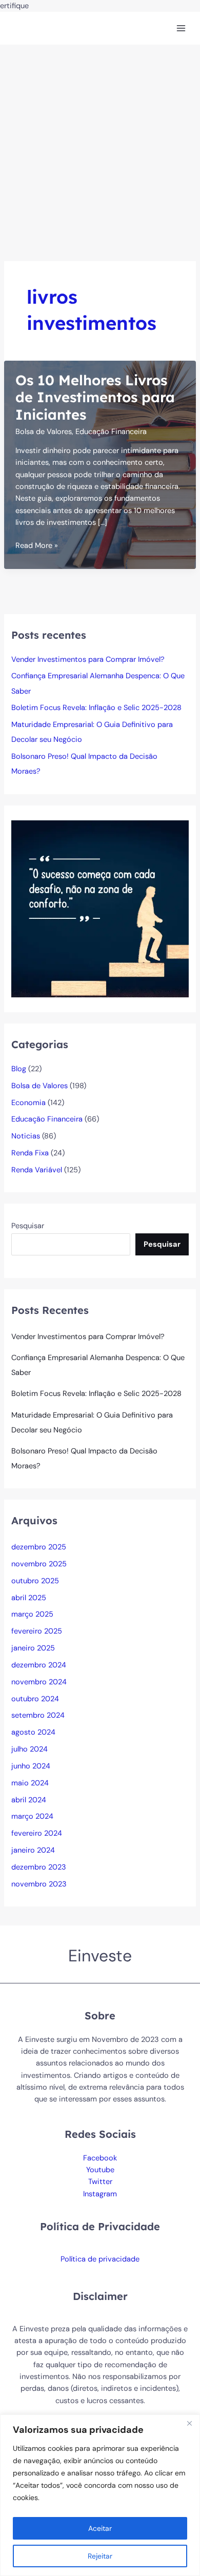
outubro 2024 (35, 1699)
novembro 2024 (39, 1682)
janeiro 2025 (33, 1648)
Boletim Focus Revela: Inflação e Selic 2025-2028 (96, 708)
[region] (100, 2495)
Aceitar (100, 2528)
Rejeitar (100, 2556)
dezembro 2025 (39, 1547)
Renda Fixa (30, 1153)
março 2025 (32, 1614)
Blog (19, 1069)
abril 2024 (29, 1800)
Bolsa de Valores (44, 432)
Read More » (37, 546)
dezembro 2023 (39, 1867)
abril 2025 (29, 1598)
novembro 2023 (39, 1884)
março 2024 (32, 1816)
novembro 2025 (39, 1564)
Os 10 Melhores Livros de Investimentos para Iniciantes (95, 397)
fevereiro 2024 (37, 1833)
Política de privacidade (100, 2259)
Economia (28, 1103)
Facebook (100, 2158)
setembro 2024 (38, 1715)
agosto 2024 (33, 1732)
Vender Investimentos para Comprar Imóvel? (88, 660)
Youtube (100, 2170)
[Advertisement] (100, 150)
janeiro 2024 (33, 1850)
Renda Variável (37, 1170)
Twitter (100, 2182)
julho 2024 (29, 1749)
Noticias (26, 1136)
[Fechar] (189, 2423)
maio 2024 (30, 1783)
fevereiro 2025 (37, 1631)
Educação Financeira (111, 432)
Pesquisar (28, 1226)
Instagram (100, 2194)
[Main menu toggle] (181, 28)
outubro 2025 (35, 1581)
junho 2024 (31, 1766)
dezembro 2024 (39, 1665)
